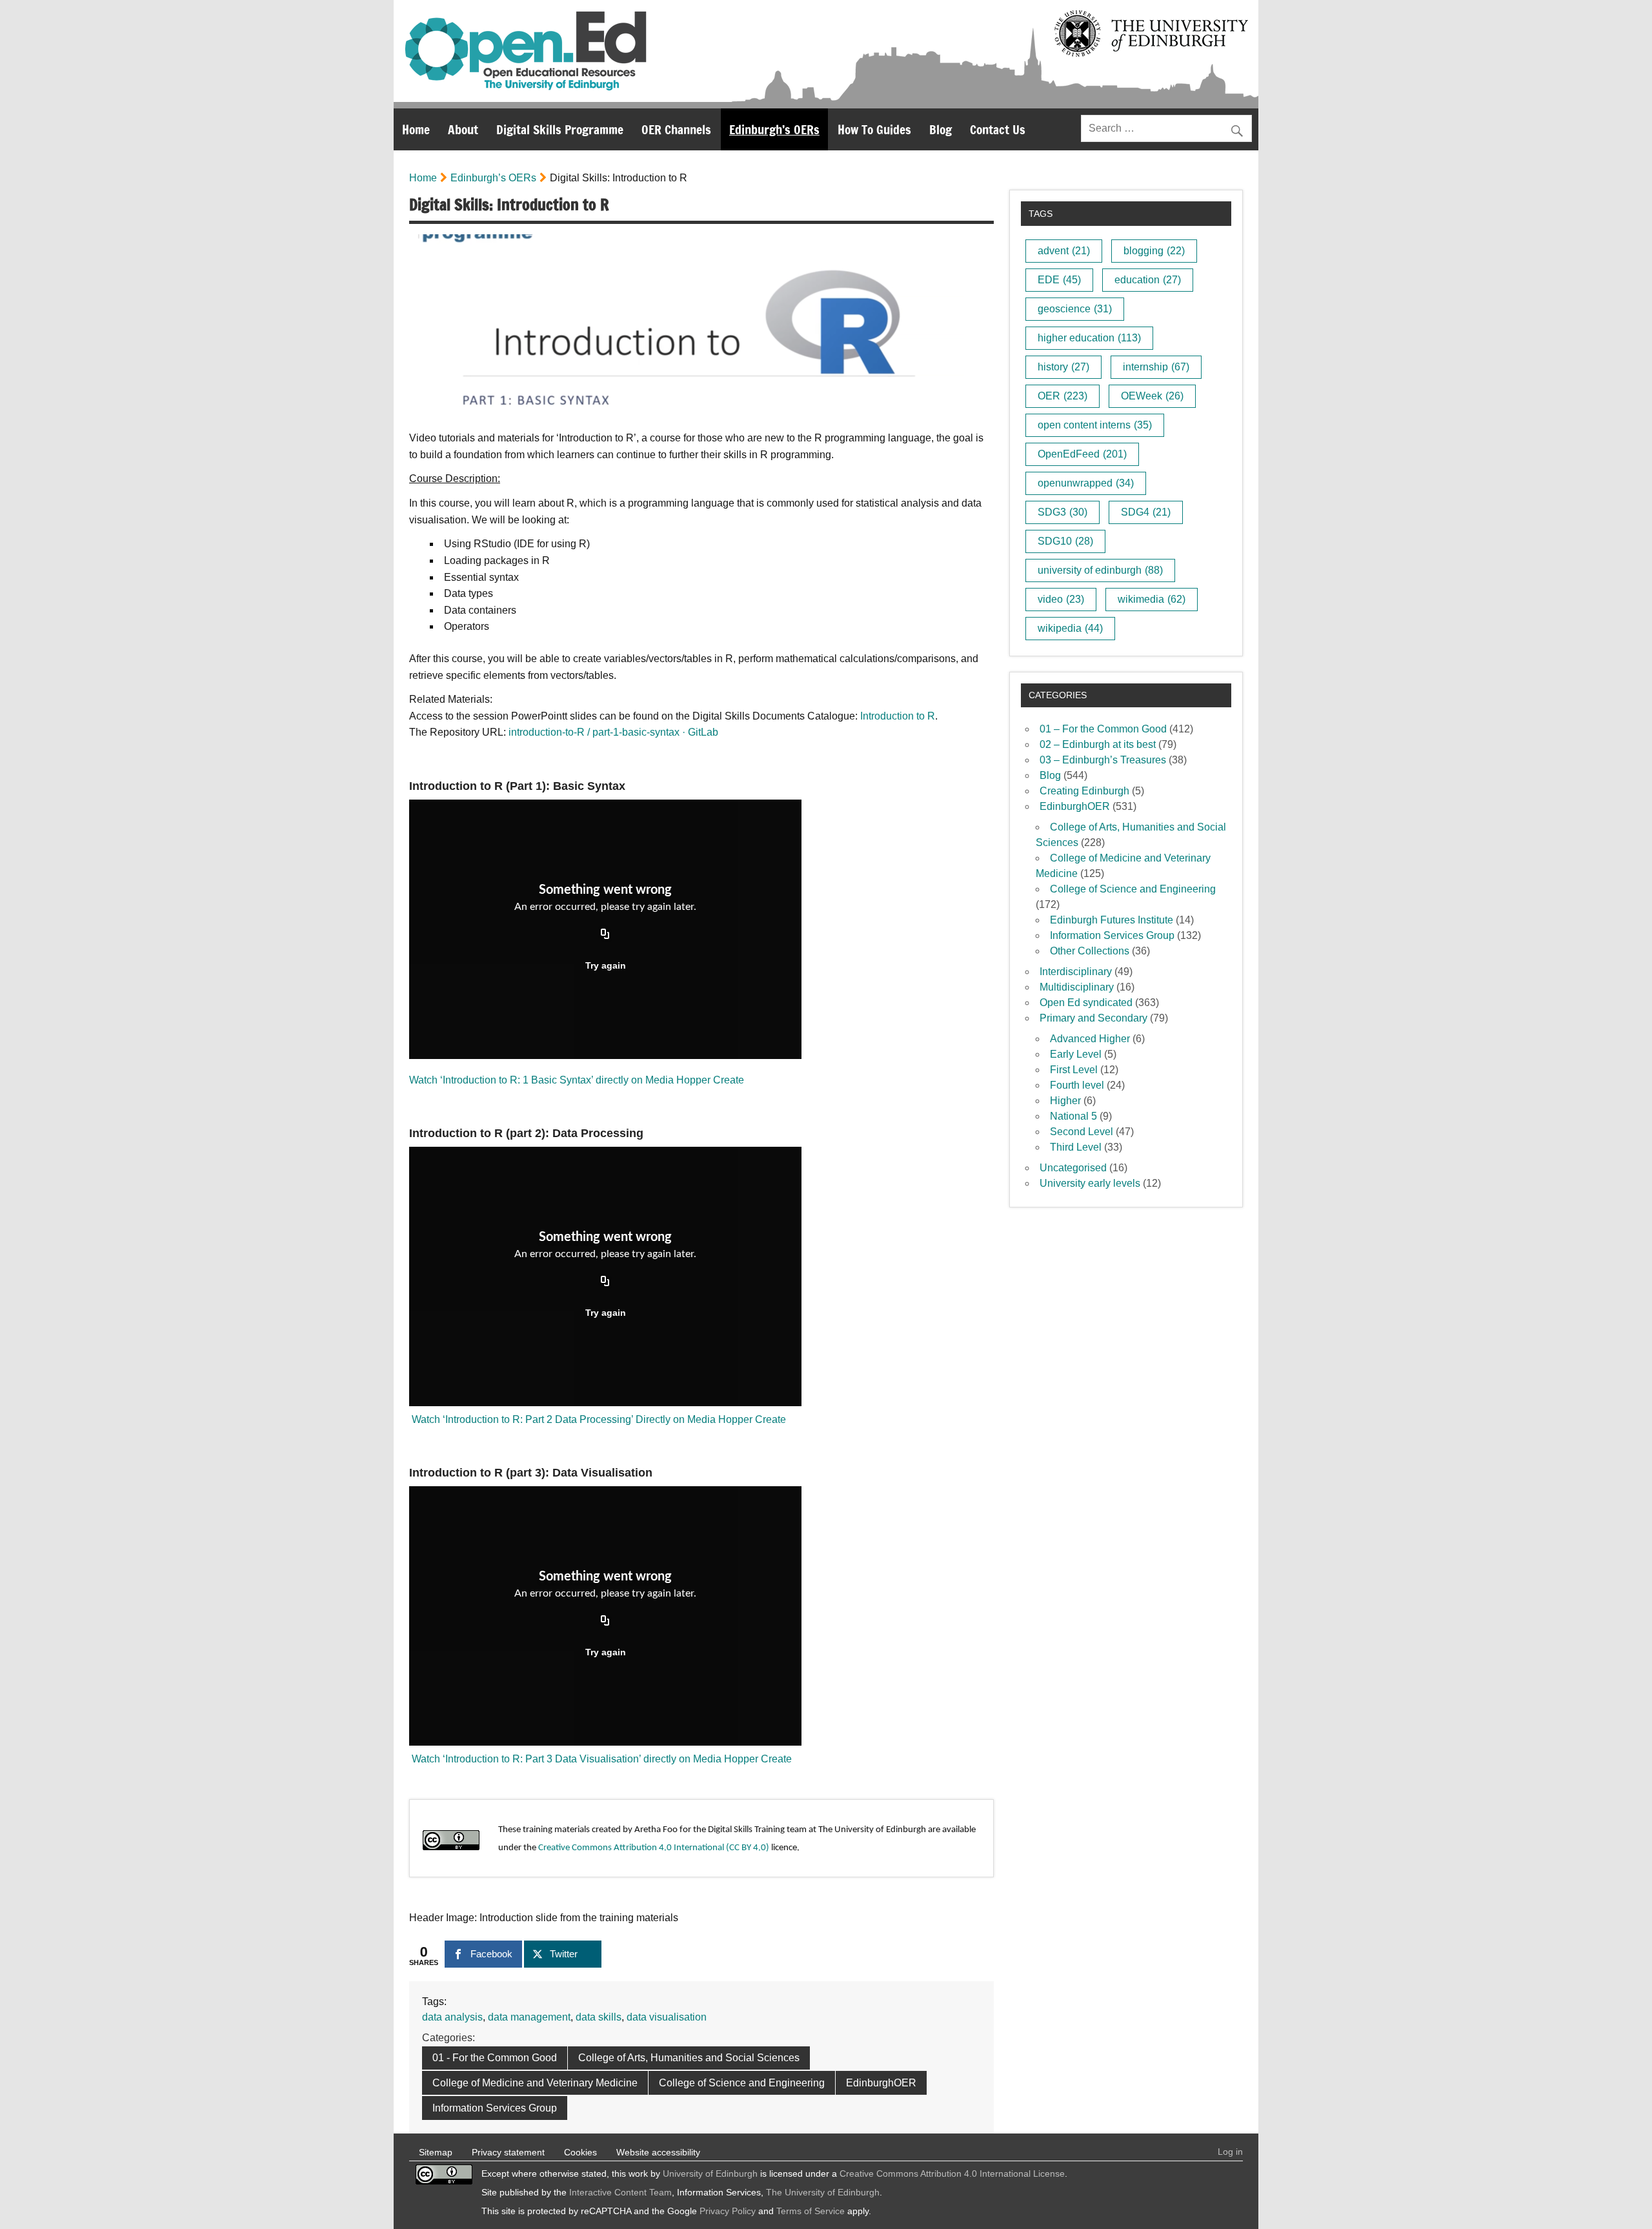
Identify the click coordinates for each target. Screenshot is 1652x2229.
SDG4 (1146, 512)
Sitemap (436, 2152)
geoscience (1075, 309)
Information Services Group (495, 2108)
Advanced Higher (1090, 1039)
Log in (1230, 2152)
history (1063, 367)
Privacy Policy (728, 2211)
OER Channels (676, 129)
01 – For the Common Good (1103, 729)
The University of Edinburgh (823, 2192)
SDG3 (1063, 512)
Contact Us (998, 129)
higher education (1089, 338)
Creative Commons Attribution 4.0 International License (952, 2174)
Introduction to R (898, 716)
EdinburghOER (881, 2083)
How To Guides (874, 129)
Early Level (1076, 1054)
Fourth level (1077, 1085)
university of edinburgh (1100, 570)
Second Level (1082, 1132)
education (1148, 280)
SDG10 (1065, 541)
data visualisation (667, 2017)
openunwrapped (1086, 483)
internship (1156, 367)
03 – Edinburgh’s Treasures (1103, 760)
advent (1064, 251)
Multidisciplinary (1077, 987)
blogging (1154, 251)
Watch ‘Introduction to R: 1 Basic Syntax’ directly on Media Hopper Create (577, 1080)
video (1061, 599)
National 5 (1073, 1116)
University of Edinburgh (710, 2174)
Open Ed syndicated (1086, 1003)
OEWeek (1152, 396)
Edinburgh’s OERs (774, 129)
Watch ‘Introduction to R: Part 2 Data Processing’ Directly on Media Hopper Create (598, 1419)
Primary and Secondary (1093, 1018)
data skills (599, 2017)
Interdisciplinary (1076, 972)
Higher (1065, 1101)
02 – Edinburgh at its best (1098, 744)
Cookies (580, 2152)
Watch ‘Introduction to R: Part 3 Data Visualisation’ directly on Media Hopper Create (600, 1759)
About (463, 129)
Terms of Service (811, 2211)
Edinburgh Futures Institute (1112, 920)
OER (1063, 396)
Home (416, 129)
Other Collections (1090, 951)
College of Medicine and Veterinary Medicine (535, 2083)
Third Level (1076, 1147)
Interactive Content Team (620, 2192)
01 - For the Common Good (495, 2058)
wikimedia (1152, 599)
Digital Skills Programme (560, 129)
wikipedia (1070, 628)
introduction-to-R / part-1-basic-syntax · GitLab (613, 732)
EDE (1059, 280)
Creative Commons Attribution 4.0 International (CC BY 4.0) (654, 1848)
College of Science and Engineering (742, 2083)
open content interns (1095, 425)
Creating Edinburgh (1084, 791)
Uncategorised (1073, 1168)
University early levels (1090, 1183)
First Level (1074, 1070)
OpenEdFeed (1082, 454)
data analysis (452, 2017)
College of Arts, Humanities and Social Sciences (689, 2058)
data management (529, 2017)
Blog (941, 129)
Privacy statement (508, 2152)
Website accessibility (658, 2152)
